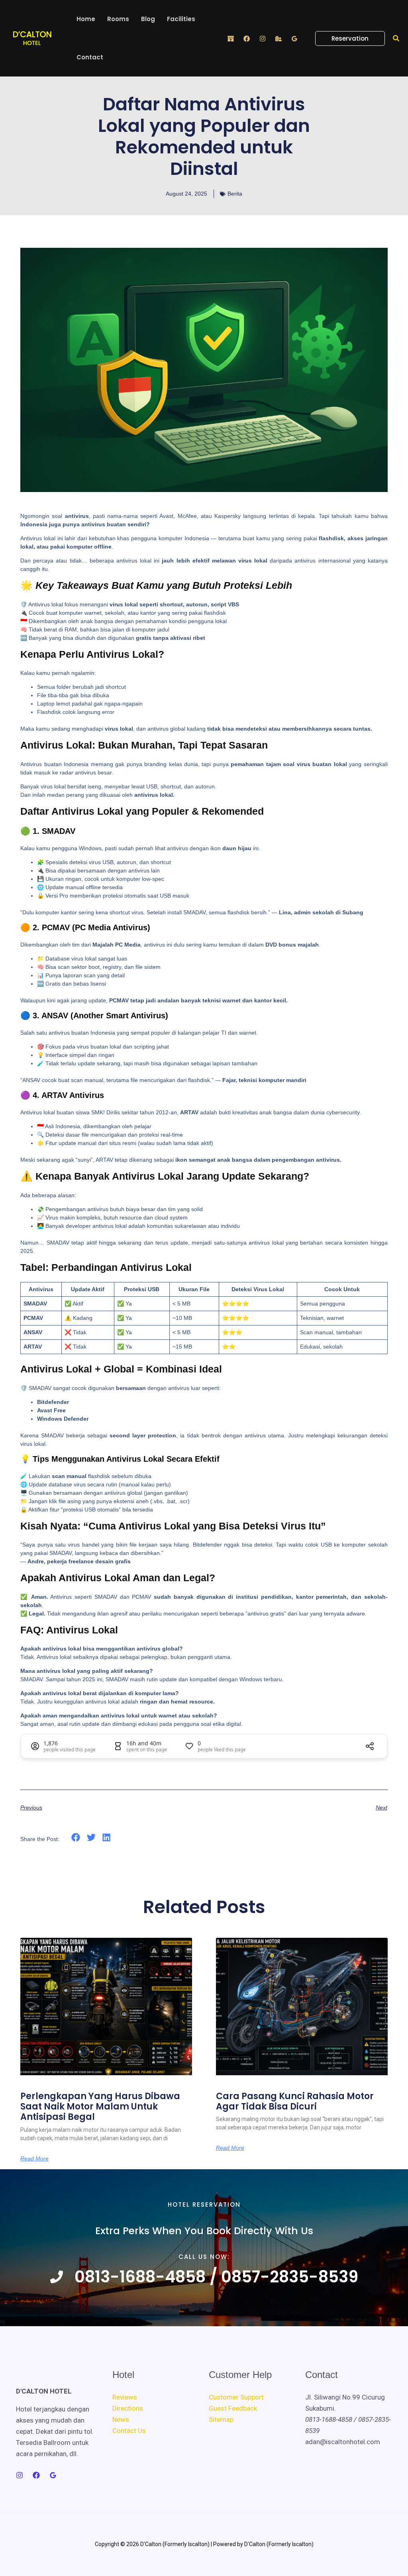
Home (86, 19)
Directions (128, 2408)
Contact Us (129, 2431)
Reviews (125, 2397)
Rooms (118, 19)
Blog (148, 19)
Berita (235, 194)
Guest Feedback (233, 2408)
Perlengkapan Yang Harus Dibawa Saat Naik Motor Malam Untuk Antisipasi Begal (100, 2107)
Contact (90, 57)
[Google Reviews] (294, 39)
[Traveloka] (279, 39)
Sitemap (221, 2419)
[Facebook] (247, 39)
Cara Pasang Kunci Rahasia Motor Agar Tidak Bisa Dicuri (295, 2101)
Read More (34, 2158)
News (121, 2419)
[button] (345, 38)
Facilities (181, 19)
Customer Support (236, 2397)
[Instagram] (263, 39)
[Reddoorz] (231, 39)
